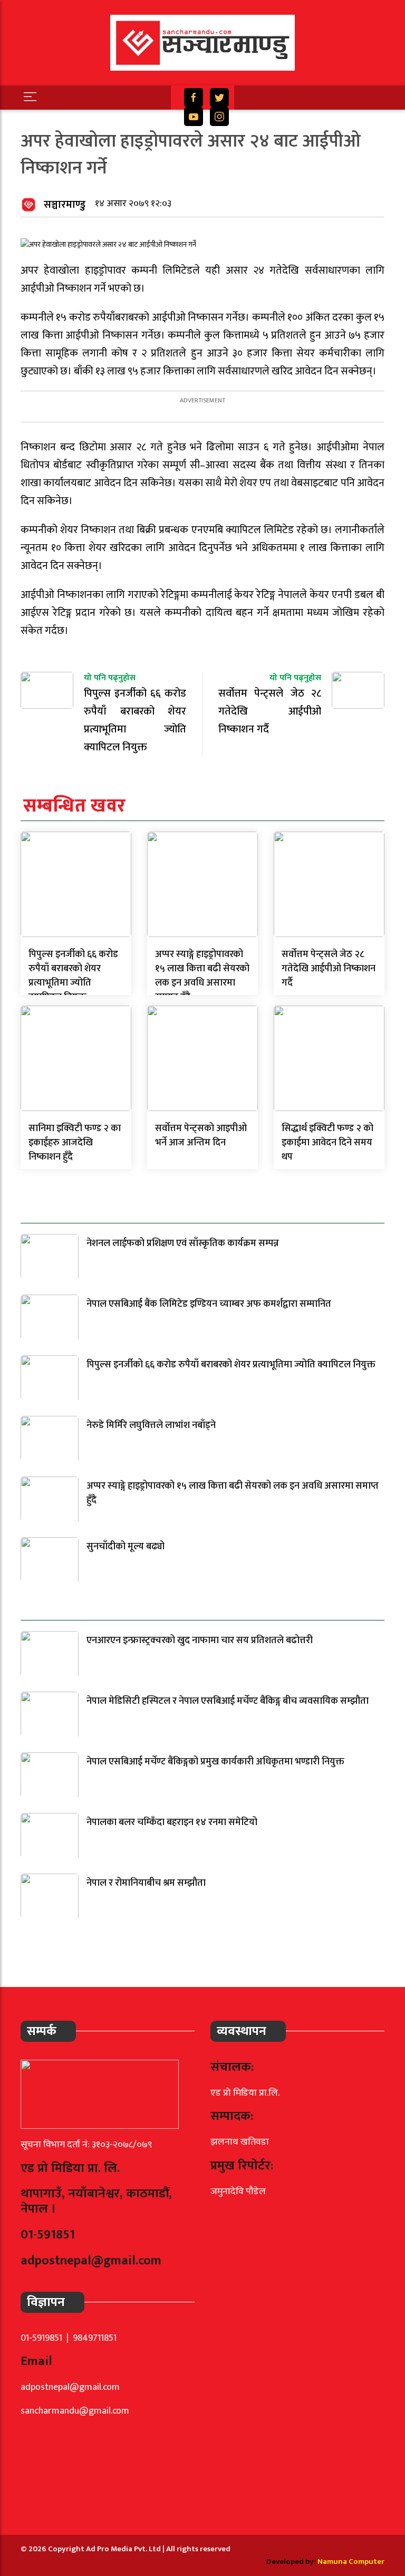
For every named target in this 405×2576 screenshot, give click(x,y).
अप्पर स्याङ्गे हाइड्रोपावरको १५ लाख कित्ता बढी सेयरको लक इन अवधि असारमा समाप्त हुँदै (202, 976)
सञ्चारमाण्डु (65, 205)
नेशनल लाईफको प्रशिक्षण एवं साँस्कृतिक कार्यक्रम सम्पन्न (183, 1243)
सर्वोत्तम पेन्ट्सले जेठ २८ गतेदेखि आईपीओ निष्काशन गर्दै (329, 969)
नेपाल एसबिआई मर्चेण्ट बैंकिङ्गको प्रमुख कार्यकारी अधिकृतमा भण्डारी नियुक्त (215, 1762)
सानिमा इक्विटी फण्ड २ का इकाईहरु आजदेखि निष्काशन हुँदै (75, 1143)
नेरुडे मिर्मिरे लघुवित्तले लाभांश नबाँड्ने (151, 1425)
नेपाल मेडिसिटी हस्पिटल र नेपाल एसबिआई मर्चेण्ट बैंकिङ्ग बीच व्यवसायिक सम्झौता (228, 1701)
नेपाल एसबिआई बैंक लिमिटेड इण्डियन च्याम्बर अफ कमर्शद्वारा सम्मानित (209, 1304)
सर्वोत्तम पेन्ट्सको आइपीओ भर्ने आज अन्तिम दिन (201, 1136)
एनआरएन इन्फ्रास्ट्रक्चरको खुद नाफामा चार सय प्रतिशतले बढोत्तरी (200, 1641)
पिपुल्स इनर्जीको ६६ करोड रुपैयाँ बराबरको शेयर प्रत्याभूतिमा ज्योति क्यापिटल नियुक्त (73, 976)
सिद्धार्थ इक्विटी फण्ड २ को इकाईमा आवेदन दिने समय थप (327, 1143)
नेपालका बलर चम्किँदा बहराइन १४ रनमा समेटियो (172, 1822)
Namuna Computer (351, 2561)
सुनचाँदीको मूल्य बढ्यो (126, 1547)
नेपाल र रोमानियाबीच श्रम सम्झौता (146, 1883)
